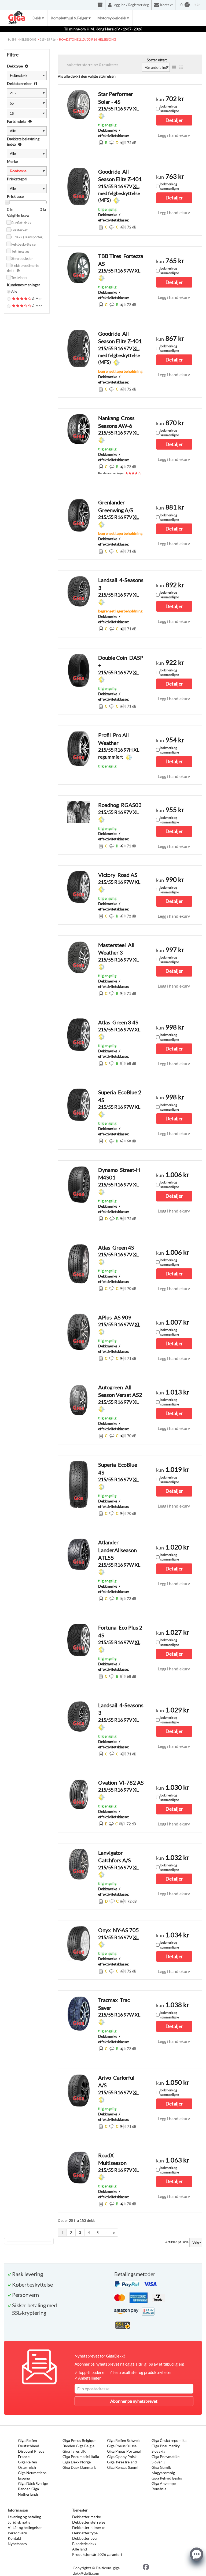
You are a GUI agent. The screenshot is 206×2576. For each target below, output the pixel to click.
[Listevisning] (174, 67)
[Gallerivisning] (181, 67)
